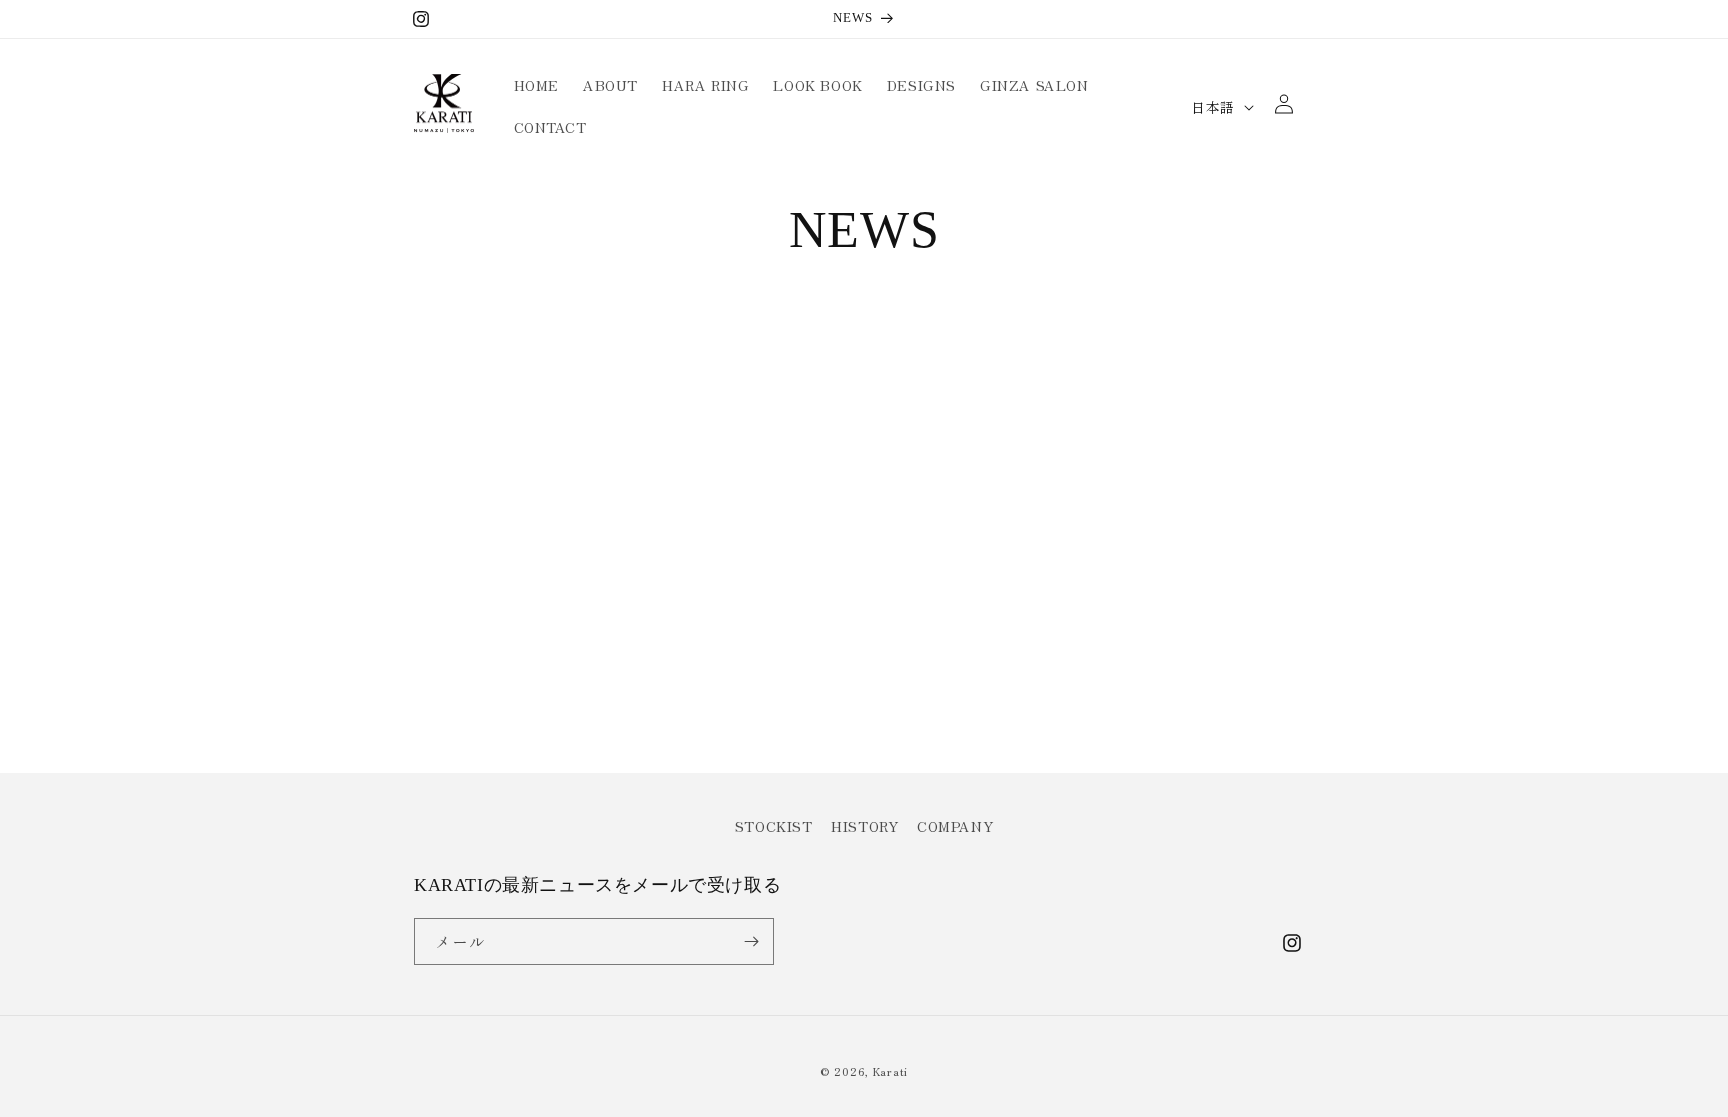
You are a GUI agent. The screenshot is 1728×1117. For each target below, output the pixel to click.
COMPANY (955, 826)
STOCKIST (774, 826)
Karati (890, 1071)
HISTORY (864, 826)
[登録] (751, 941)
